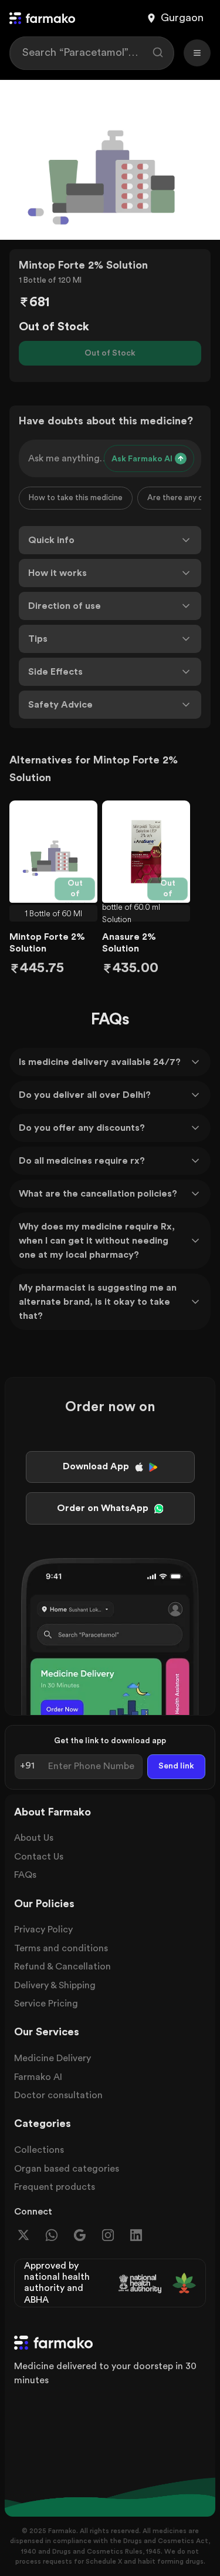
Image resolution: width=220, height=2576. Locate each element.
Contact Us (39, 1857)
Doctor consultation (58, 2095)
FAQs (25, 1875)
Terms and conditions (61, 1948)
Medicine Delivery (53, 2058)
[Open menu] (197, 53)
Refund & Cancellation (62, 1967)
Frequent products (55, 2187)
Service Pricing (46, 2004)
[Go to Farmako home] (42, 18)
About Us (34, 1838)
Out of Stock (110, 353)
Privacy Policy (43, 1930)
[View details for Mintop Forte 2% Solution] (53, 852)
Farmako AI (38, 2077)
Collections (39, 2150)
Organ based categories (67, 2169)
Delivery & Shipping (55, 1985)
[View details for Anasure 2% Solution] (146, 852)
